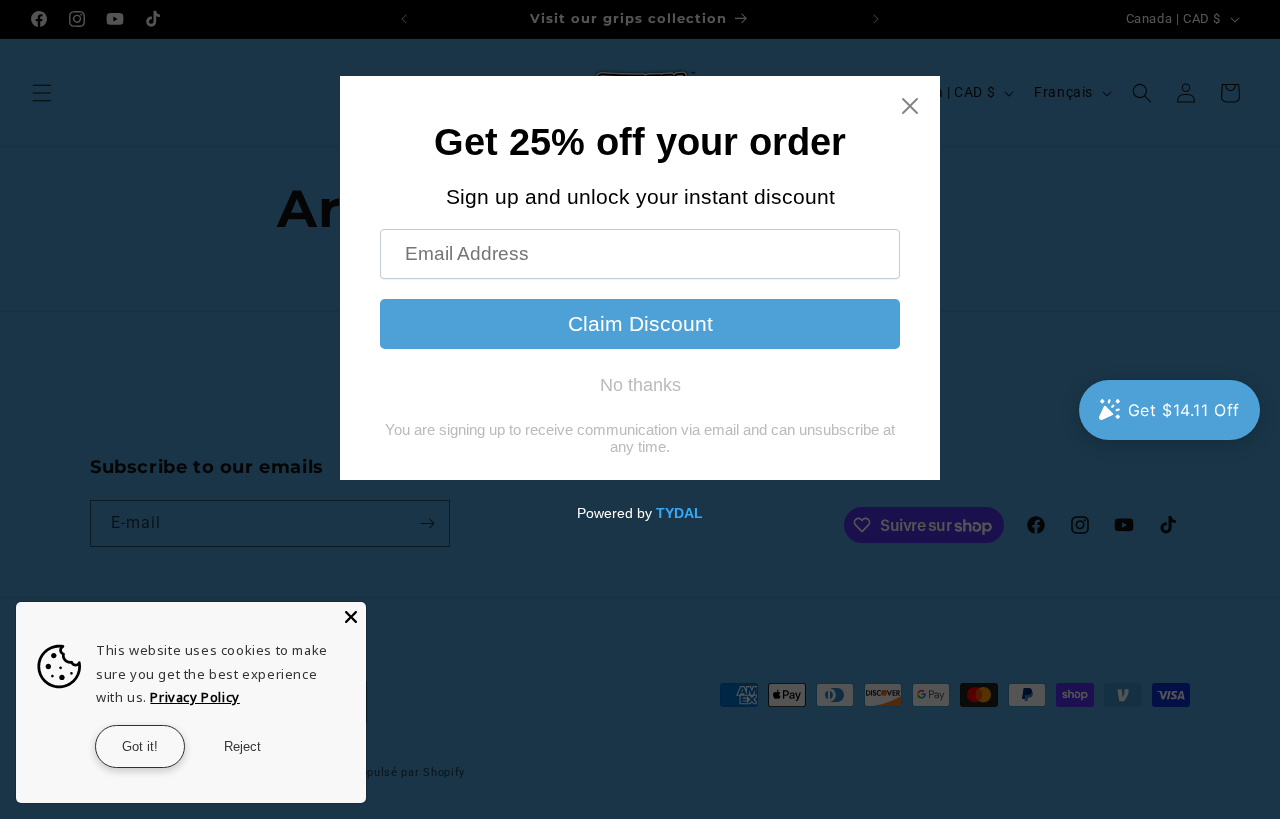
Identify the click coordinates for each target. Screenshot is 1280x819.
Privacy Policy (194, 697)
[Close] (351, 617)
